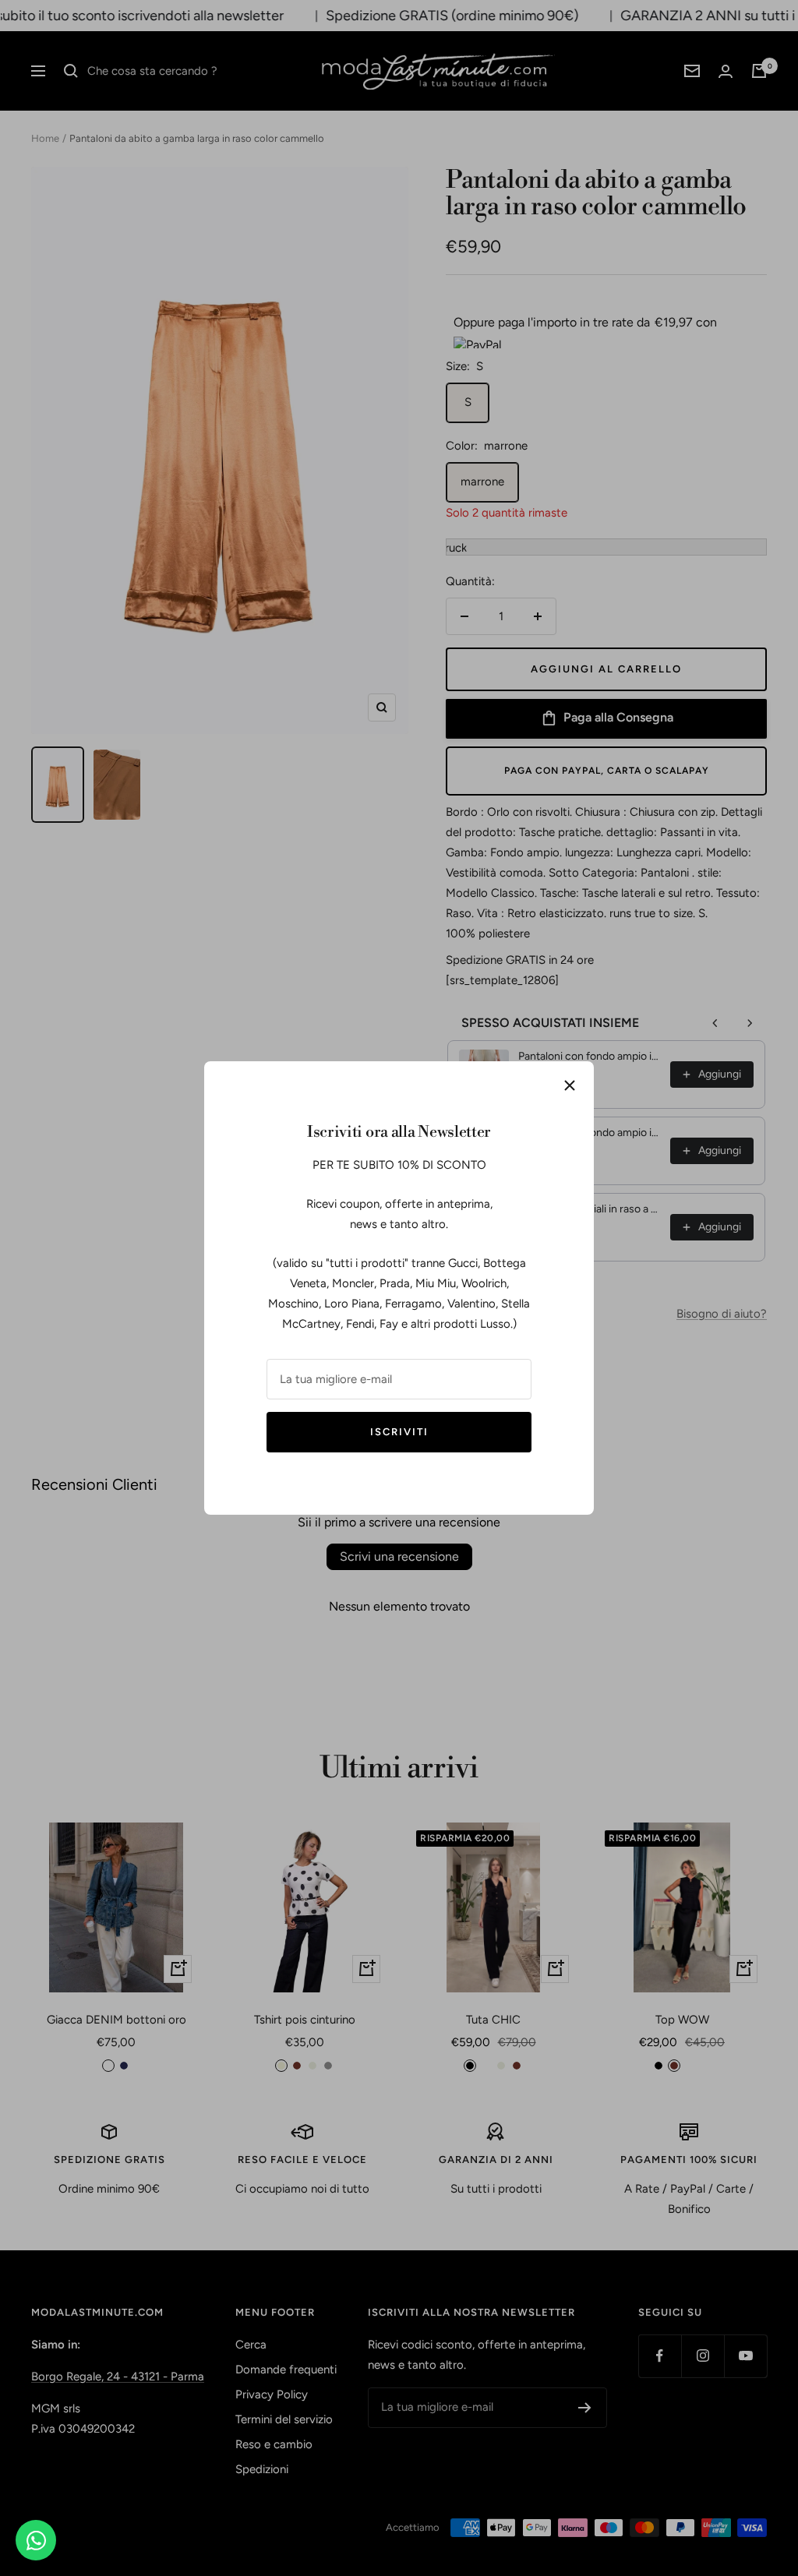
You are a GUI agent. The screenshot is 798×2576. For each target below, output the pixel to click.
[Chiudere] (570, 1085)
